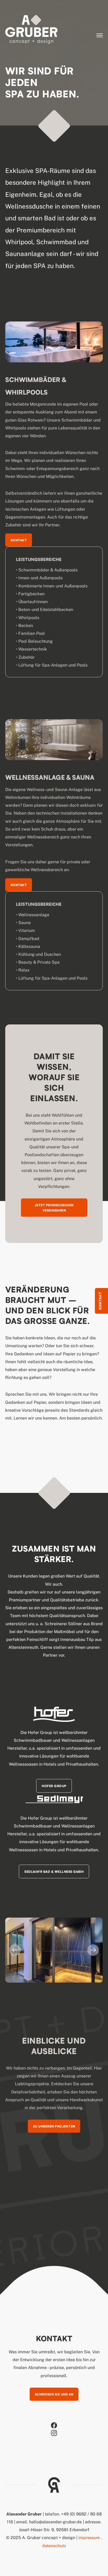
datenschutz (54, 2546)
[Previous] (15, 1950)
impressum (89, 2538)
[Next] (93, 1950)
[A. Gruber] (31, 30)
